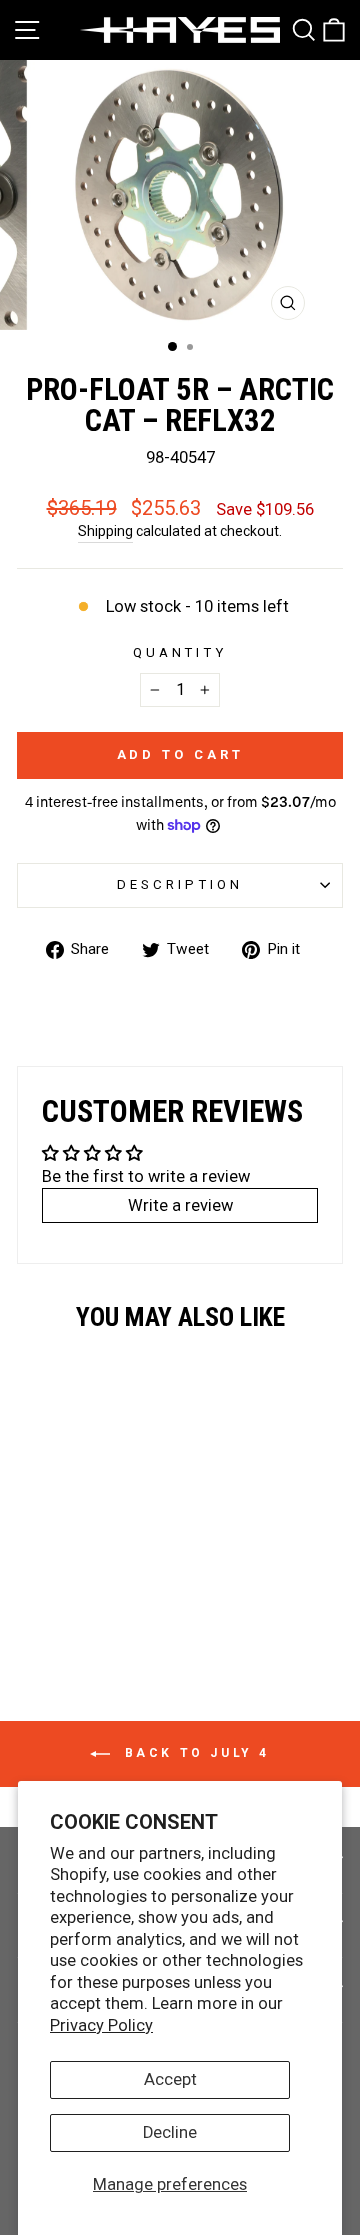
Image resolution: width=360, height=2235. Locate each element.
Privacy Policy (101, 2025)
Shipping (105, 531)
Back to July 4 (194, 1753)
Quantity (180, 652)
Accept (170, 2079)
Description (180, 884)
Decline (170, 2132)
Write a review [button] (180, 1205)
